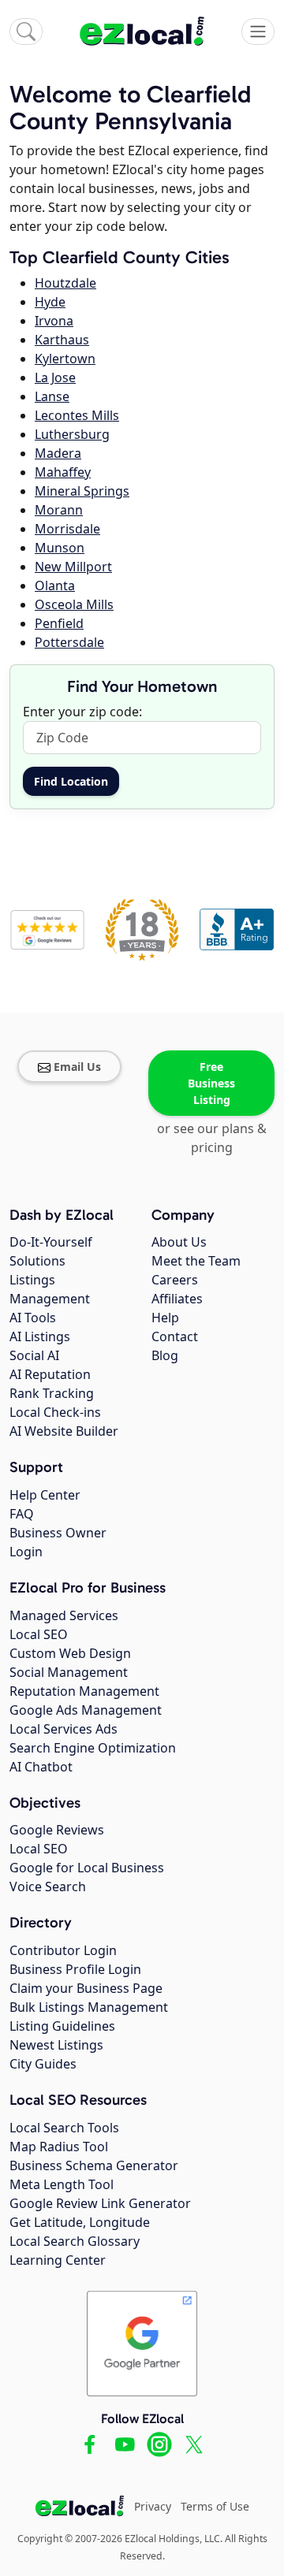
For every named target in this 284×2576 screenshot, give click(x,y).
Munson (60, 548)
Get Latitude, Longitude (80, 2222)
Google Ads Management (86, 1710)
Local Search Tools (64, 2128)
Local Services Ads (64, 1729)
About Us (179, 1242)
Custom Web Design (70, 1653)
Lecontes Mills (77, 415)
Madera (58, 453)
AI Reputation (50, 1374)
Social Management (69, 1672)
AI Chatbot (41, 1767)
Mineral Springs (82, 491)
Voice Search (48, 1886)
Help (165, 1318)
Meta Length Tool (62, 2184)
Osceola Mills (74, 604)
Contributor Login (63, 1950)
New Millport (73, 567)
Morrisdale (67, 529)
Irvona (54, 321)
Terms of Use (215, 2506)
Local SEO (39, 1634)
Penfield (59, 623)
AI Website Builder (64, 1431)
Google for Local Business (87, 1868)
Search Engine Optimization (93, 1748)
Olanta (55, 585)
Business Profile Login (75, 1969)
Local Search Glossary (75, 2241)
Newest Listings (56, 2045)
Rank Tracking (52, 1393)
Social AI (34, 1355)
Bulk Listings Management (89, 2007)
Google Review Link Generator (100, 2203)
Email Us (77, 1067)
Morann (59, 510)
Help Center (45, 1495)
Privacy (153, 2506)
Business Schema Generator (94, 2165)
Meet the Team (196, 1261)
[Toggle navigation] (258, 32)
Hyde (50, 302)
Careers (175, 1280)
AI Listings (40, 1336)
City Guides (43, 2064)
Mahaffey (63, 472)
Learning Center (58, 2260)
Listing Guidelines (62, 2026)
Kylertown (65, 359)
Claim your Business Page (86, 1988)
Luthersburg (72, 434)
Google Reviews (57, 1830)
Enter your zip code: (82, 712)
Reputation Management (84, 1691)
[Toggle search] (26, 32)
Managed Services (64, 1615)
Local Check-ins (55, 1412)
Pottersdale (69, 642)
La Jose (55, 377)
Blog (165, 1355)
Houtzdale (65, 283)
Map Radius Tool (59, 2147)
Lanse (52, 396)
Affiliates (177, 1299)
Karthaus (62, 340)
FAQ (22, 1514)
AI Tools (33, 1318)
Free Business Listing (211, 1083)
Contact (175, 1336)
